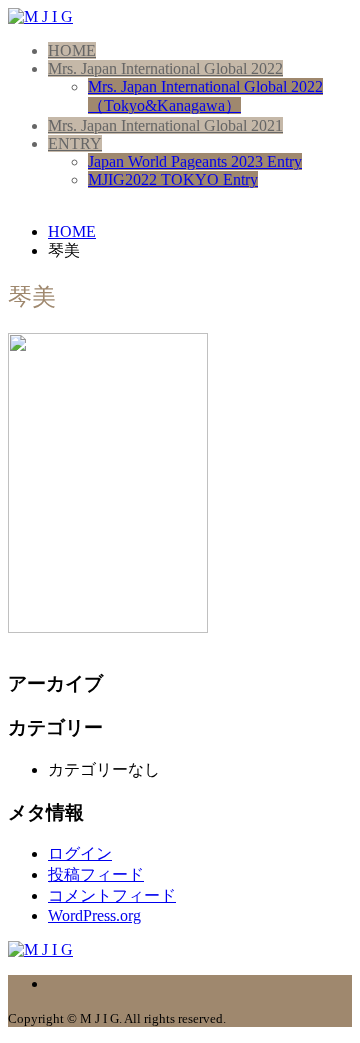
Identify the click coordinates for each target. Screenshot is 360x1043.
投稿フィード (96, 874)
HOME (72, 50)
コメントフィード (112, 895)
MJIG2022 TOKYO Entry (173, 179)
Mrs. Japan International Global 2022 (165, 68)
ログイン (80, 853)
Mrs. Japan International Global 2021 (165, 125)
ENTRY (75, 143)
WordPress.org (94, 915)
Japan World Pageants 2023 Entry (195, 161)
